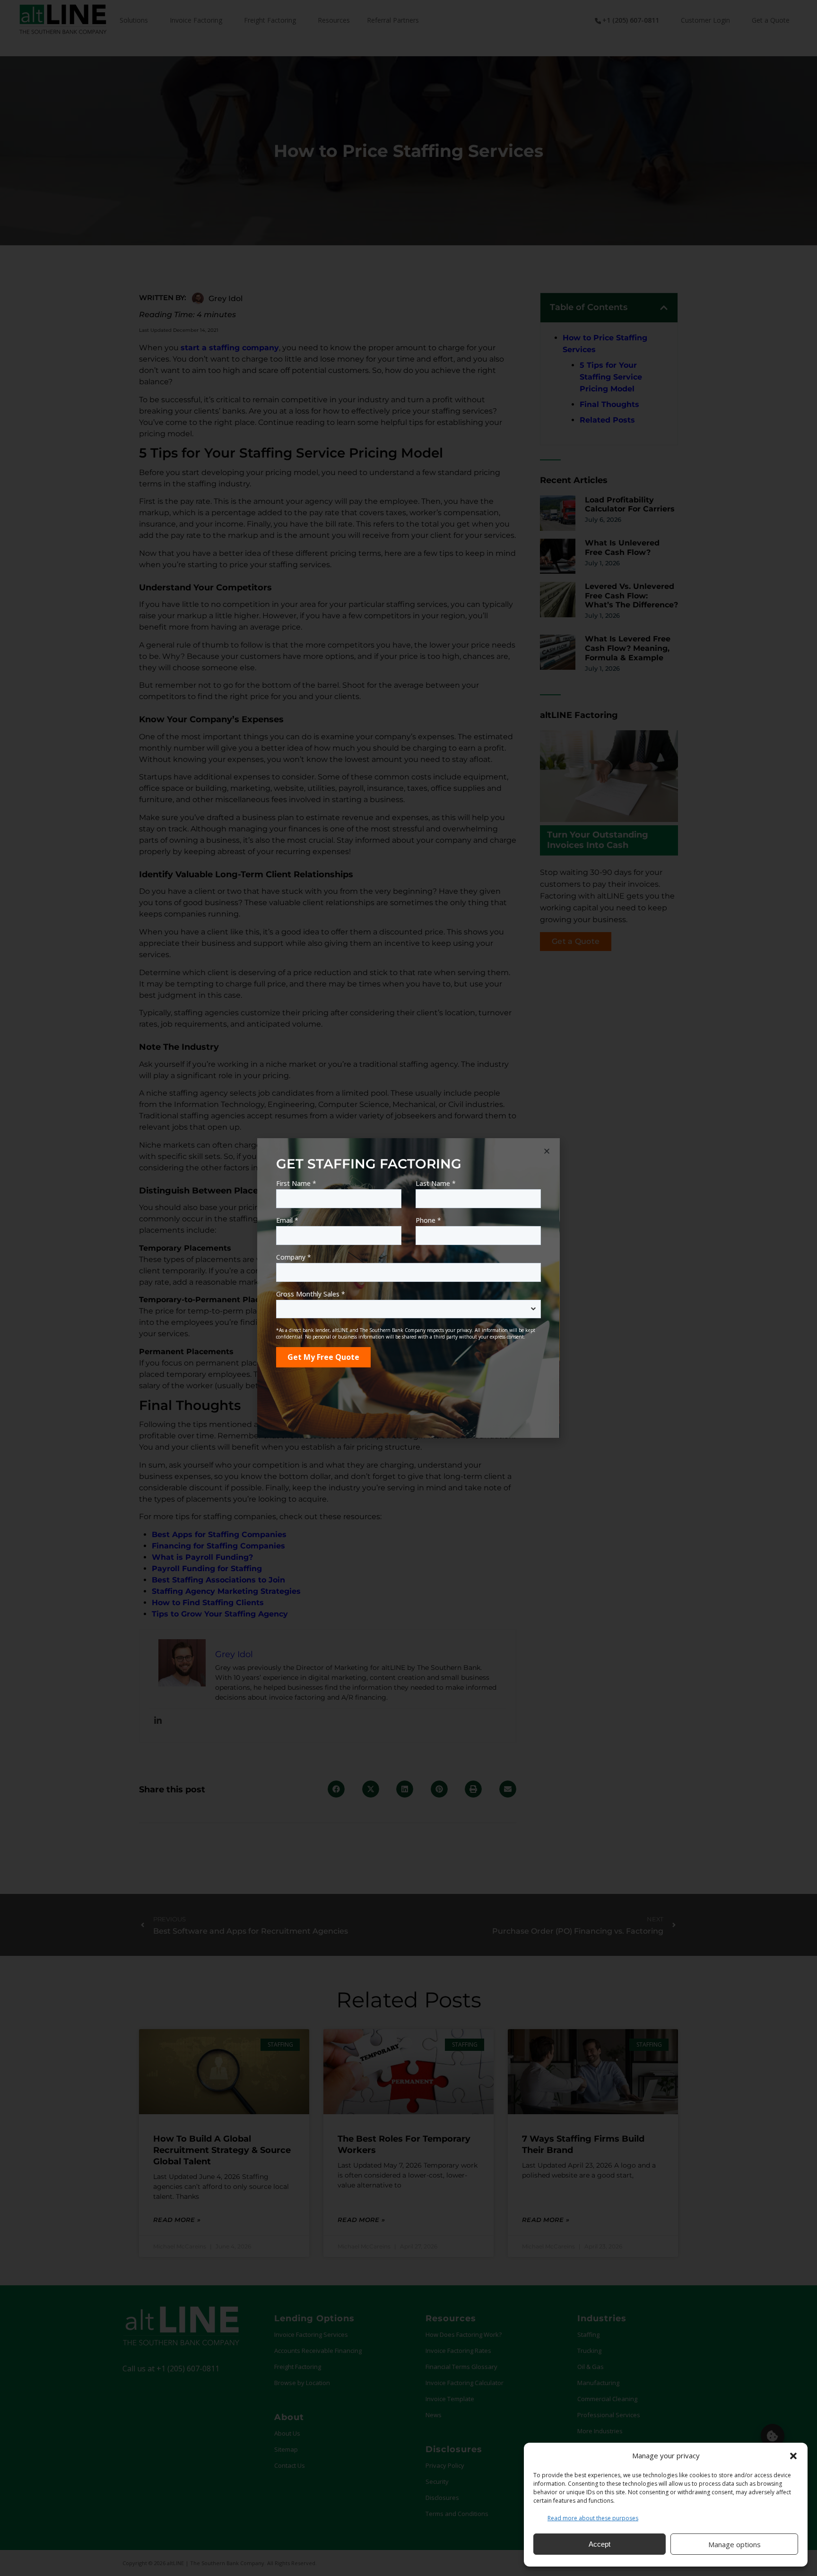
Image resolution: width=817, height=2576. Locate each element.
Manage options (734, 2544)
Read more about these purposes (593, 2518)
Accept (600, 2544)
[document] (408, 1288)
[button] (793, 2456)
